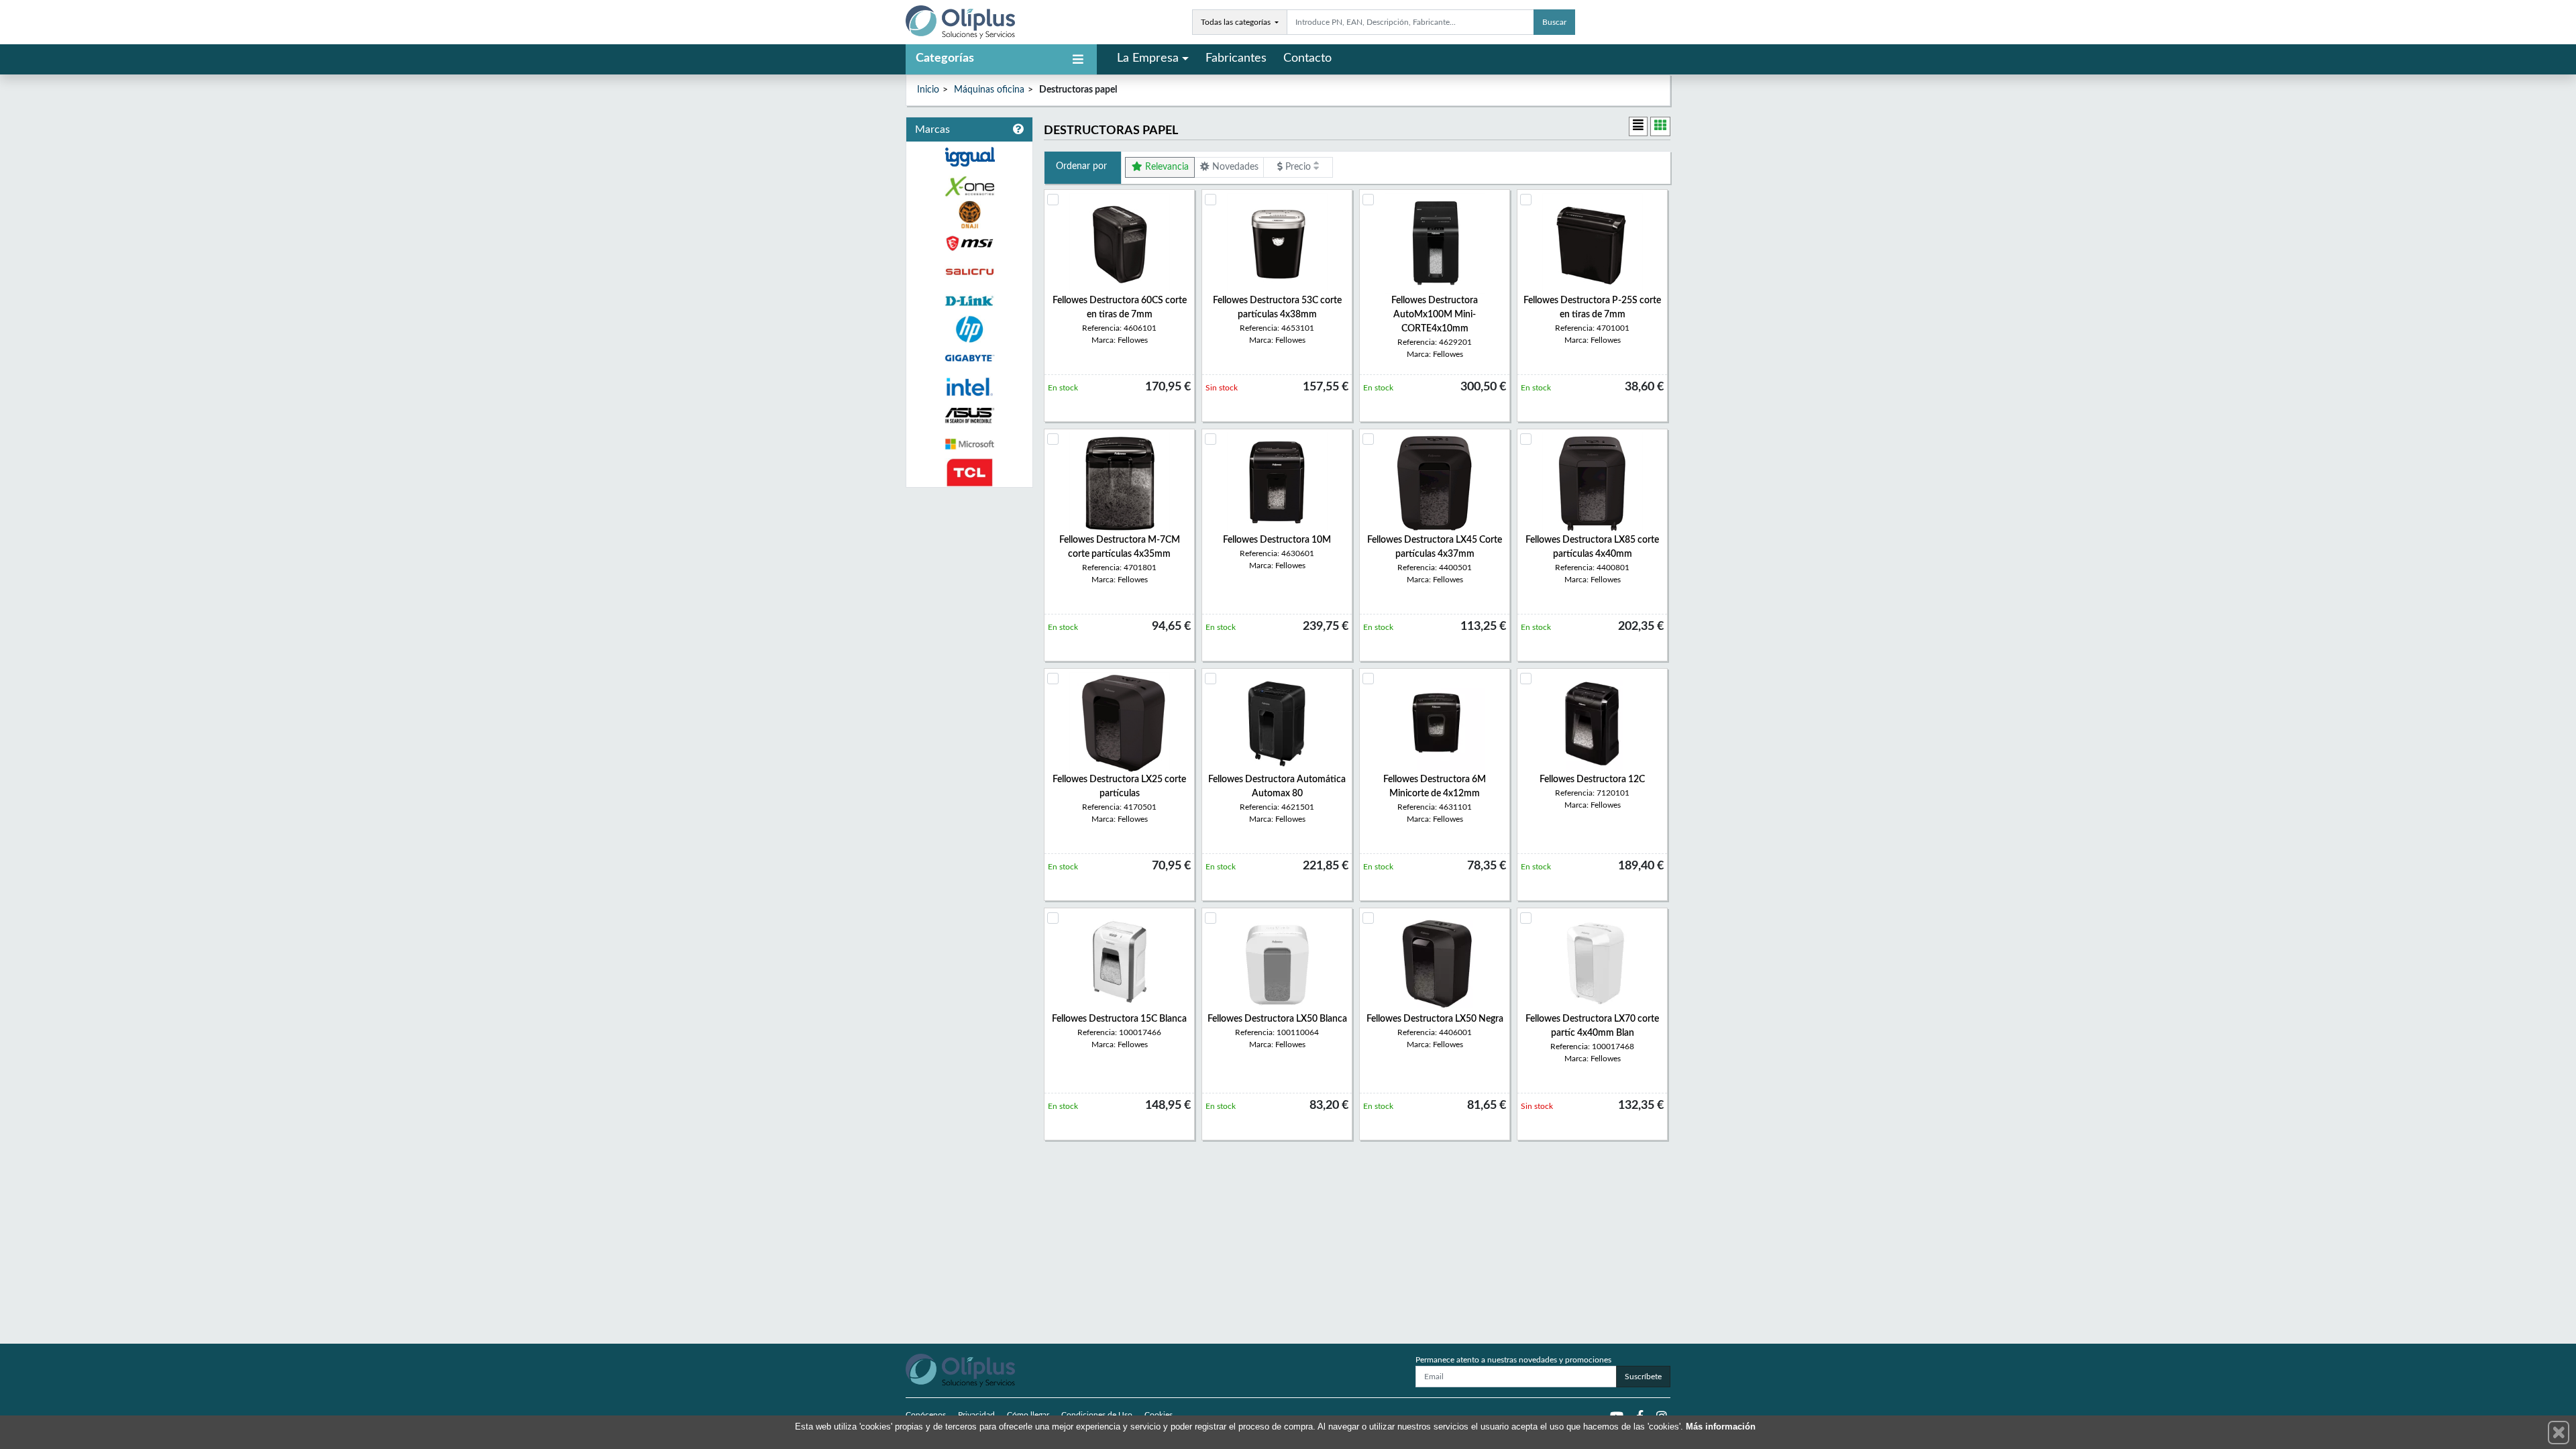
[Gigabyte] (969, 358)
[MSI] (969, 243)
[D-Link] (969, 301)
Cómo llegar (1028, 1415)
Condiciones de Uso (1097, 1415)
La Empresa (1148, 58)
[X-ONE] (969, 186)
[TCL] (969, 473)
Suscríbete (1643, 1377)
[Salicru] (969, 272)
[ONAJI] (969, 215)
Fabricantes (1236, 58)
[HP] (969, 330)
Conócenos (926, 1415)
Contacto (1307, 58)
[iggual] (969, 157)
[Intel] (969, 387)
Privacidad (976, 1415)
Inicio (928, 90)
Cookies (1159, 1415)
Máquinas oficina (989, 90)
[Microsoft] (969, 444)
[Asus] (969, 416)
